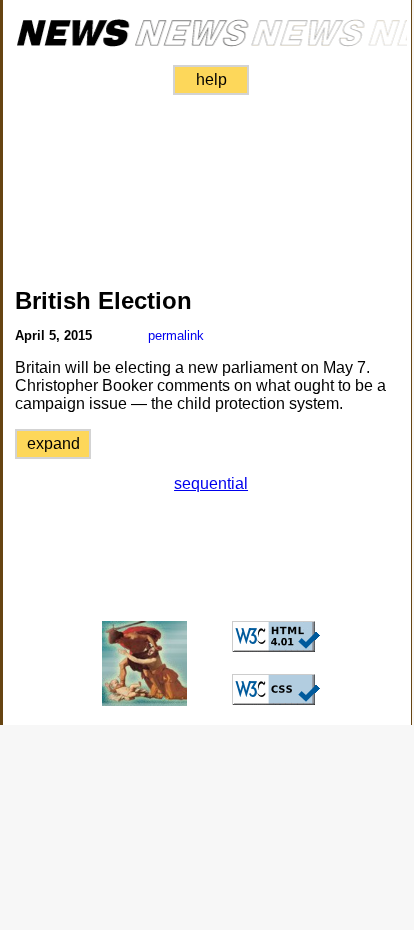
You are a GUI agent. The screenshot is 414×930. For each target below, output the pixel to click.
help (211, 79)
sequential (211, 483)
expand (53, 443)
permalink (176, 335)
